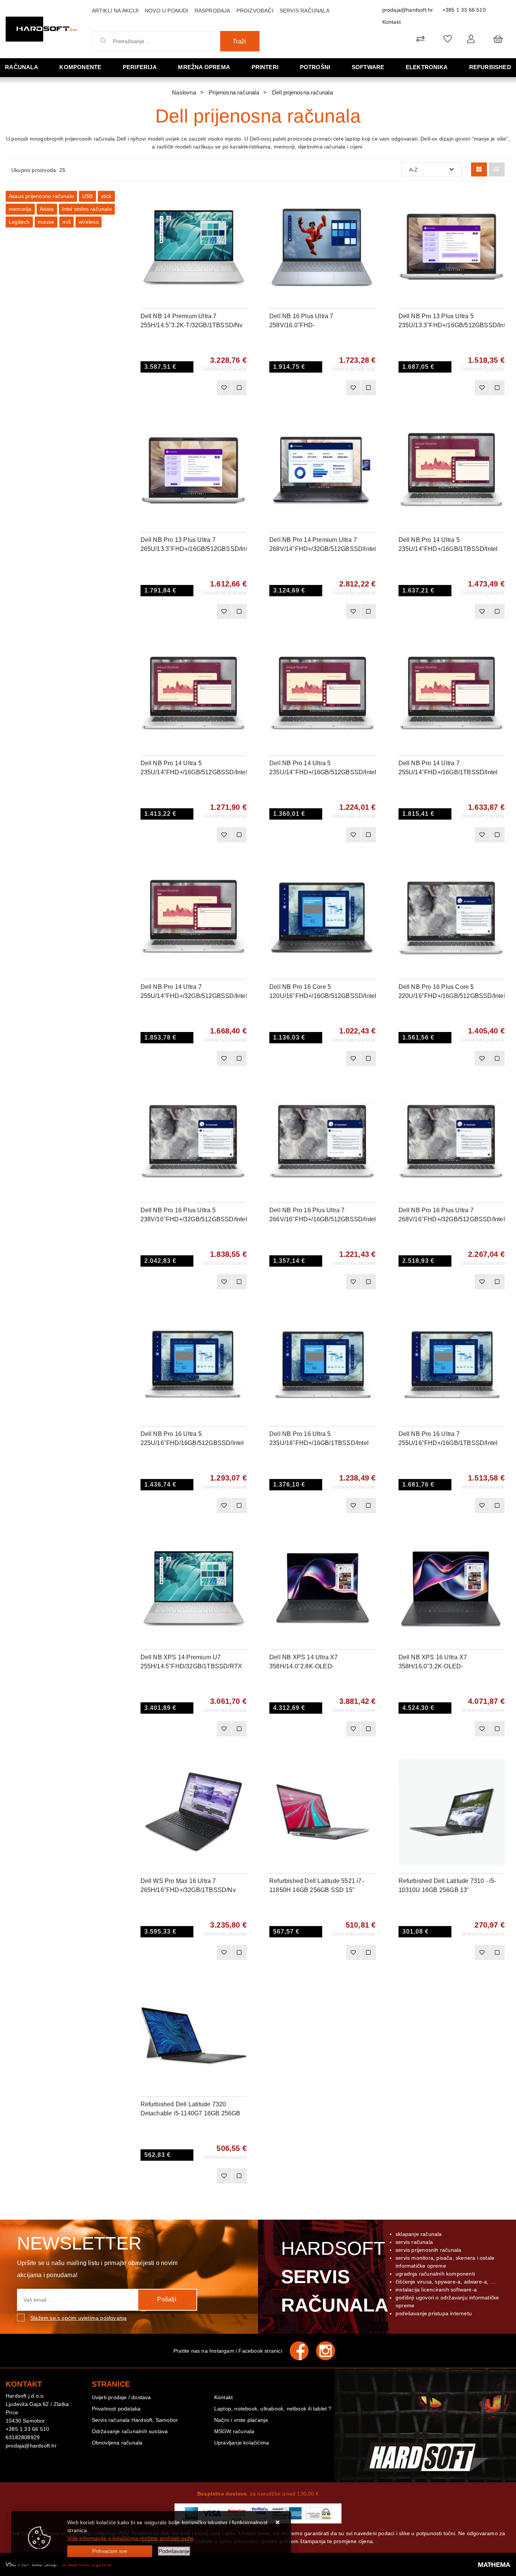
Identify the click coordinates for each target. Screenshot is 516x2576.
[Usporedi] (241, 202)
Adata (47, 209)
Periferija (140, 67)
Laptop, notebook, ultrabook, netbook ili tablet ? (273, 2409)
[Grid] (479, 169)
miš (67, 222)
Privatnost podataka (116, 2409)
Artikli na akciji (115, 11)
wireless (89, 222)
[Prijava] (471, 39)
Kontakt (392, 22)
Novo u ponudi (167, 11)
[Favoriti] (224, 388)
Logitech (19, 222)
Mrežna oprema (204, 67)
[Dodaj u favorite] (241, 221)
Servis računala (304, 11)
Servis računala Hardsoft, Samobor (135, 2420)
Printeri (265, 67)
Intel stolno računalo (87, 209)
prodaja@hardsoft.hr (408, 10)
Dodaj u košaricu (183, 388)
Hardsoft (333, 2277)
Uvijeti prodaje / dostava (121, 2397)
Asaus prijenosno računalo (41, 196)
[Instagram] (329, 2351)
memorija (20, 209)
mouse (46, 222)
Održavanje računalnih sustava (130, 2431)
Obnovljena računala (117, 2443)
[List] (497, 169)
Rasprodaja (212, 11)
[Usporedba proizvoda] (239, 388)
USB (87, 196)
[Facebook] (303, 2351)
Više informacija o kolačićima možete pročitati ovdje (131, 2538)
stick (106, 196)
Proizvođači (255, 11)
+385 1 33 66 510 (464, 10)
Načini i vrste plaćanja (241, 2420)
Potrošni (315, 67)
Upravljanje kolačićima (242, 2443)
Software (368, 67)
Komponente (80, 67)
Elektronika (427, 67)
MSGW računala (234, 2431)
